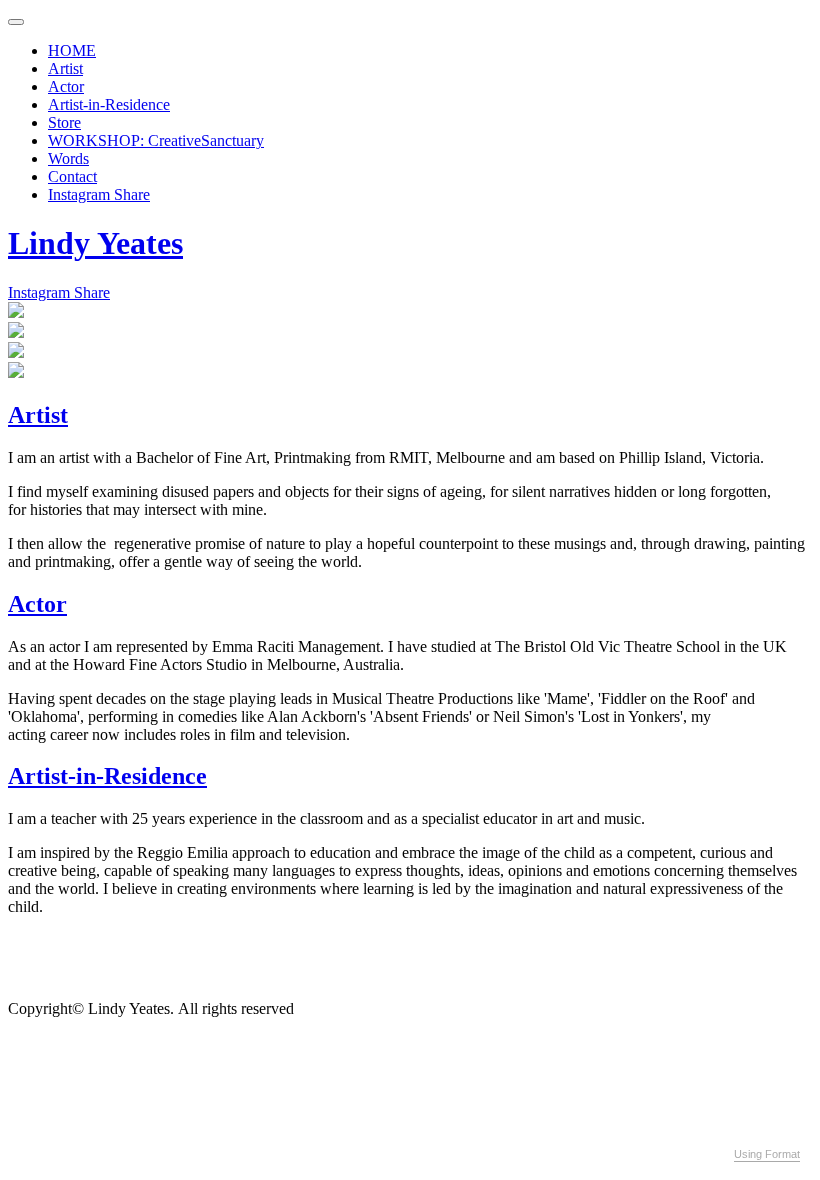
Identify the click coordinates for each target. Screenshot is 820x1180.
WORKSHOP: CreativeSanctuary (156, 140)
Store (64, 122)
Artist (65, 68)
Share (132, 194)
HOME (72, 50)
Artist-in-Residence (109, 104)
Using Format (767, 1154)
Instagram (81, 194)
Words (68, 158)
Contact (72, 176)
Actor (66, 86)
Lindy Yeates (95, 243)
